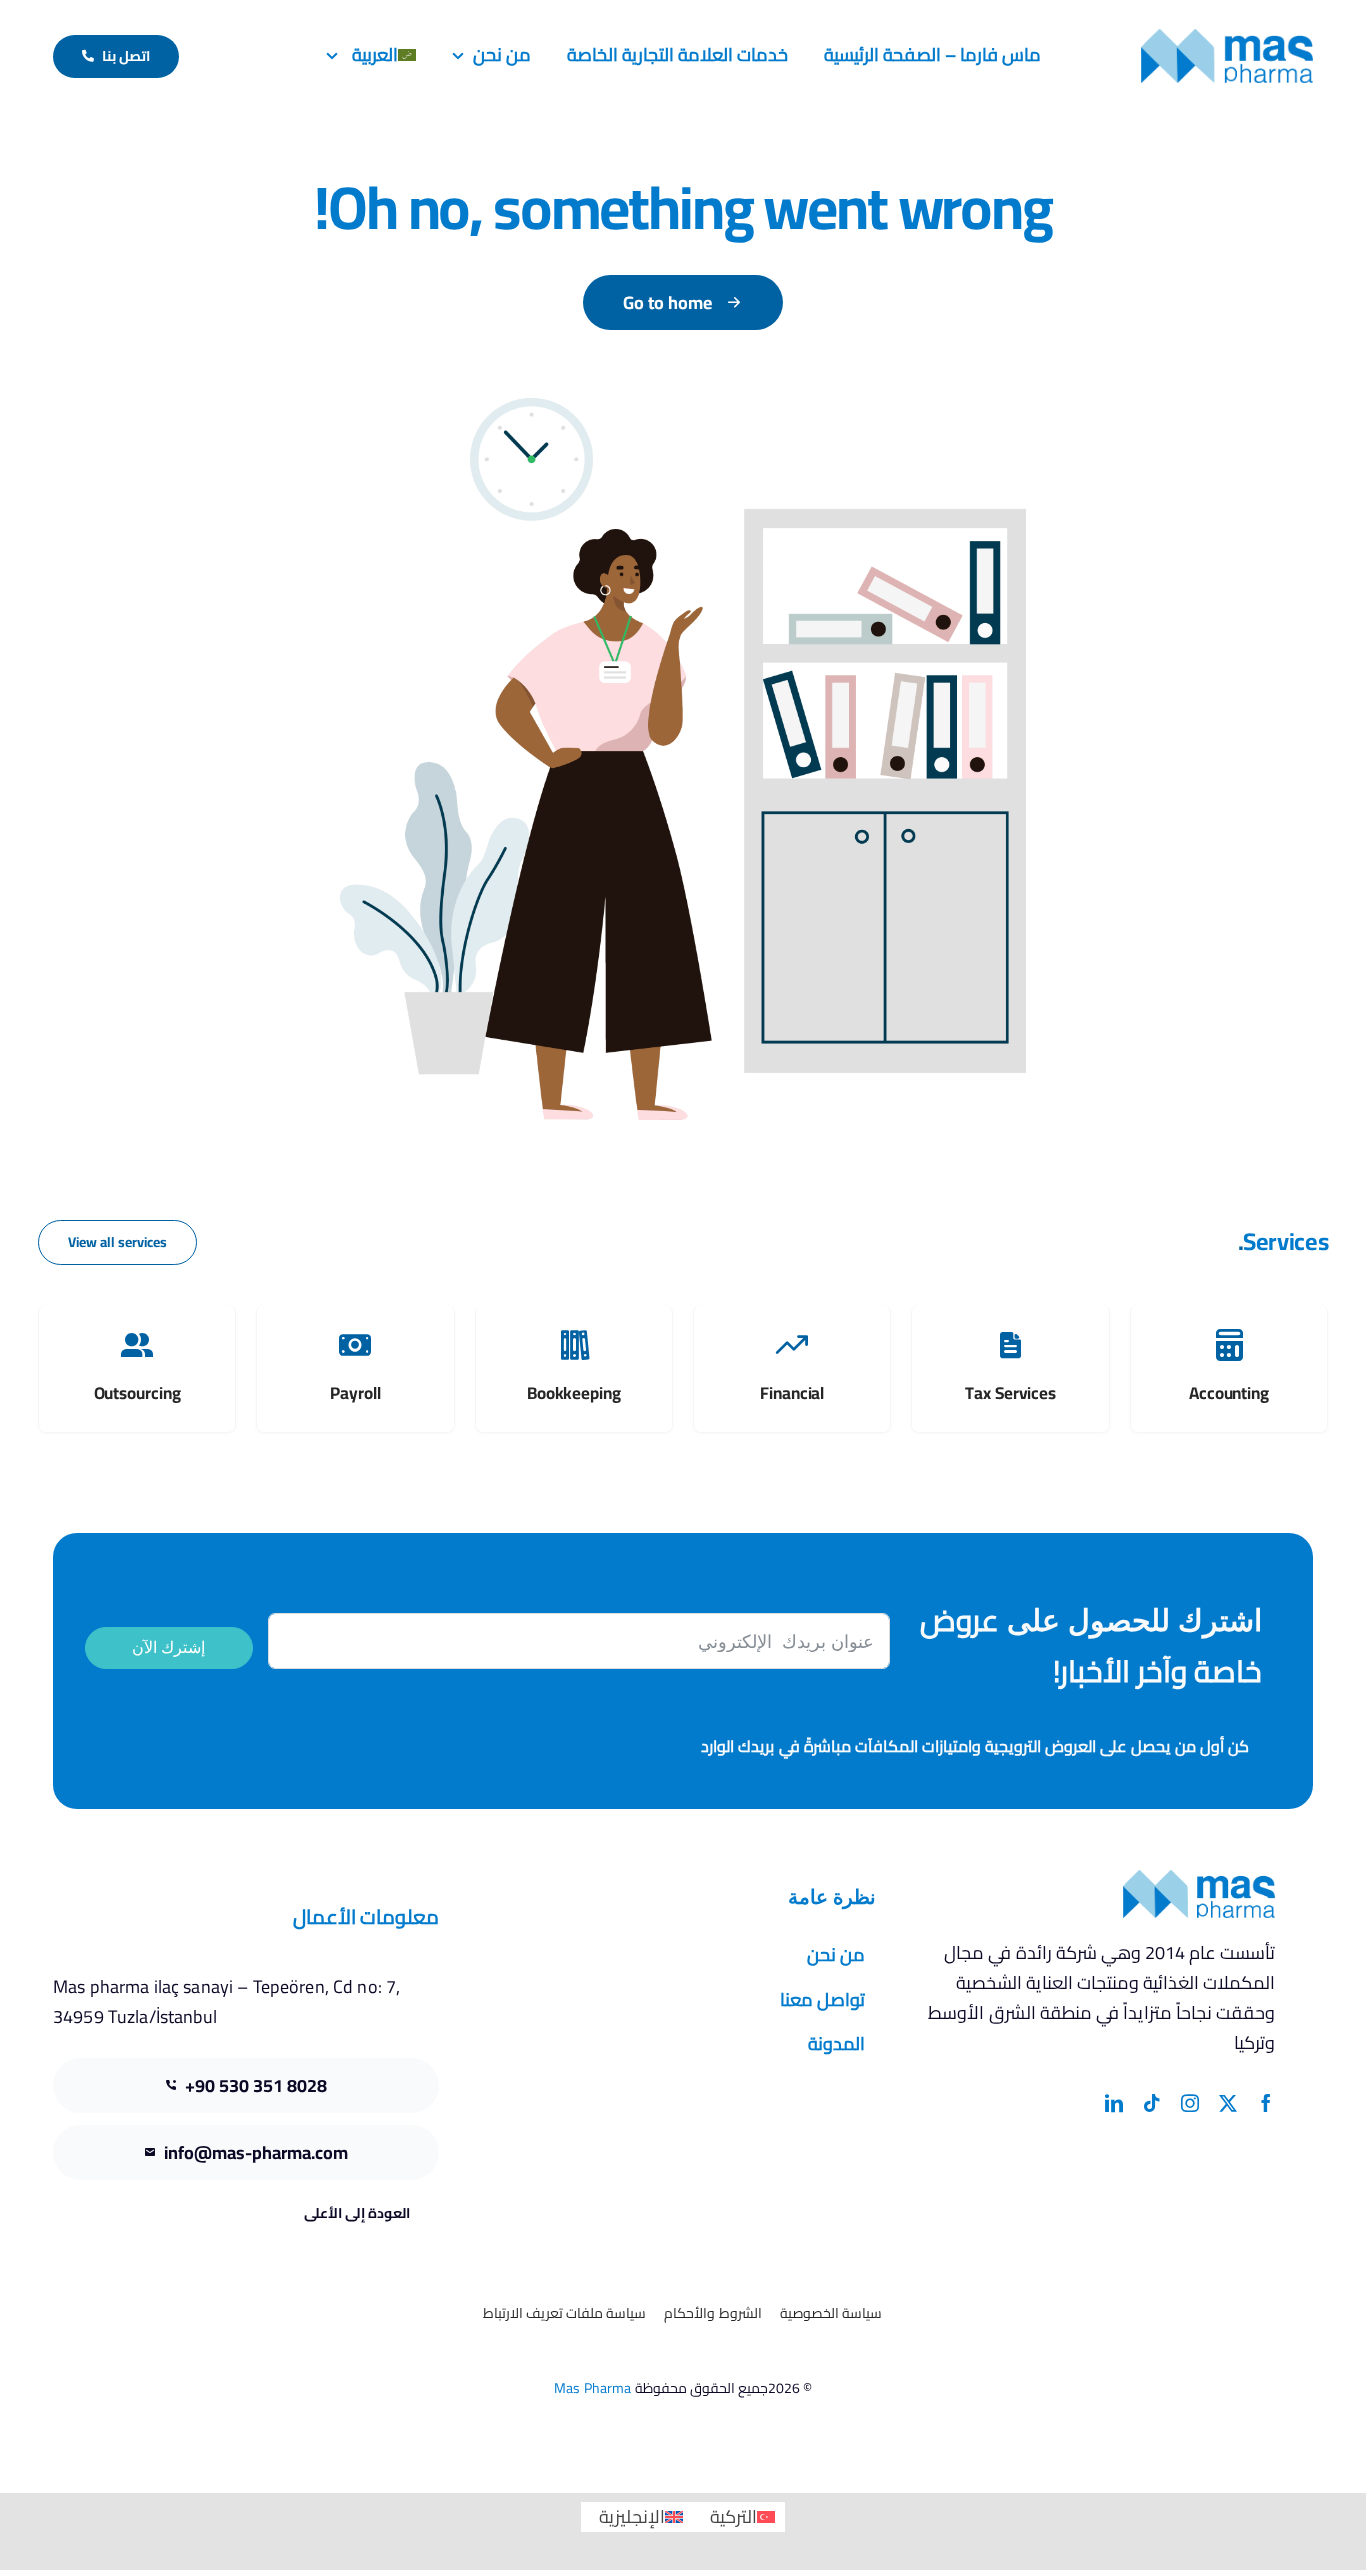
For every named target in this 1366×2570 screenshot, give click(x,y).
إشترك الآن (168, 1647)
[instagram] (1190, 2103)
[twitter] (1228, 2103)
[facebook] (1266, 2103)
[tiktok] (1152, 2103)
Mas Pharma (592, 2388)
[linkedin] (1114, 2103)
